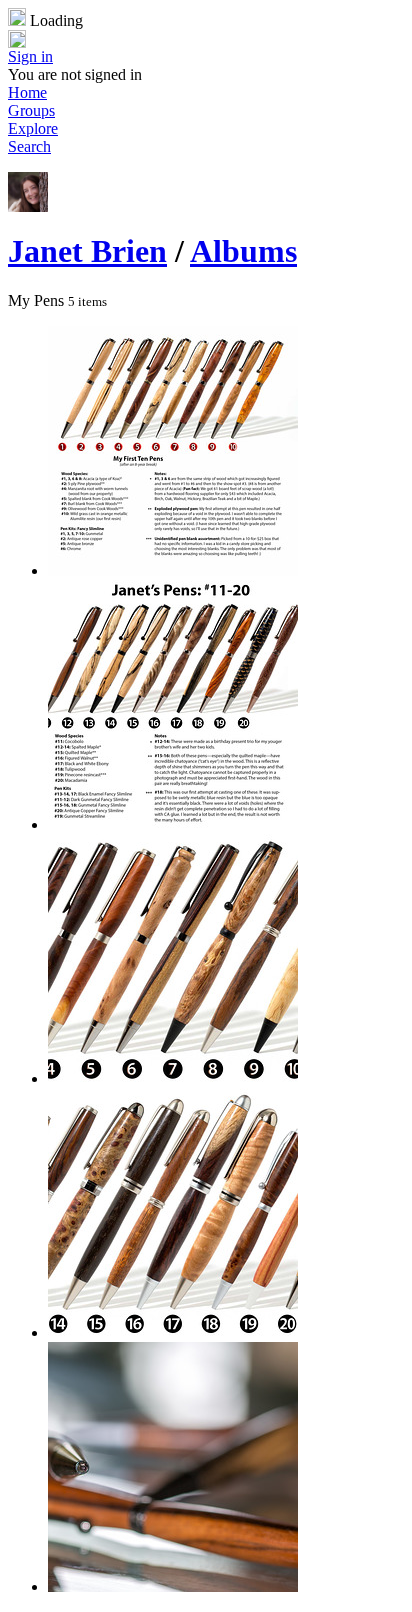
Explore (33, 128)
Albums (243, 251)
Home (27, 92)
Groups (31, 110)
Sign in (30, 56)
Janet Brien (87, 251)
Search (29, 146)
